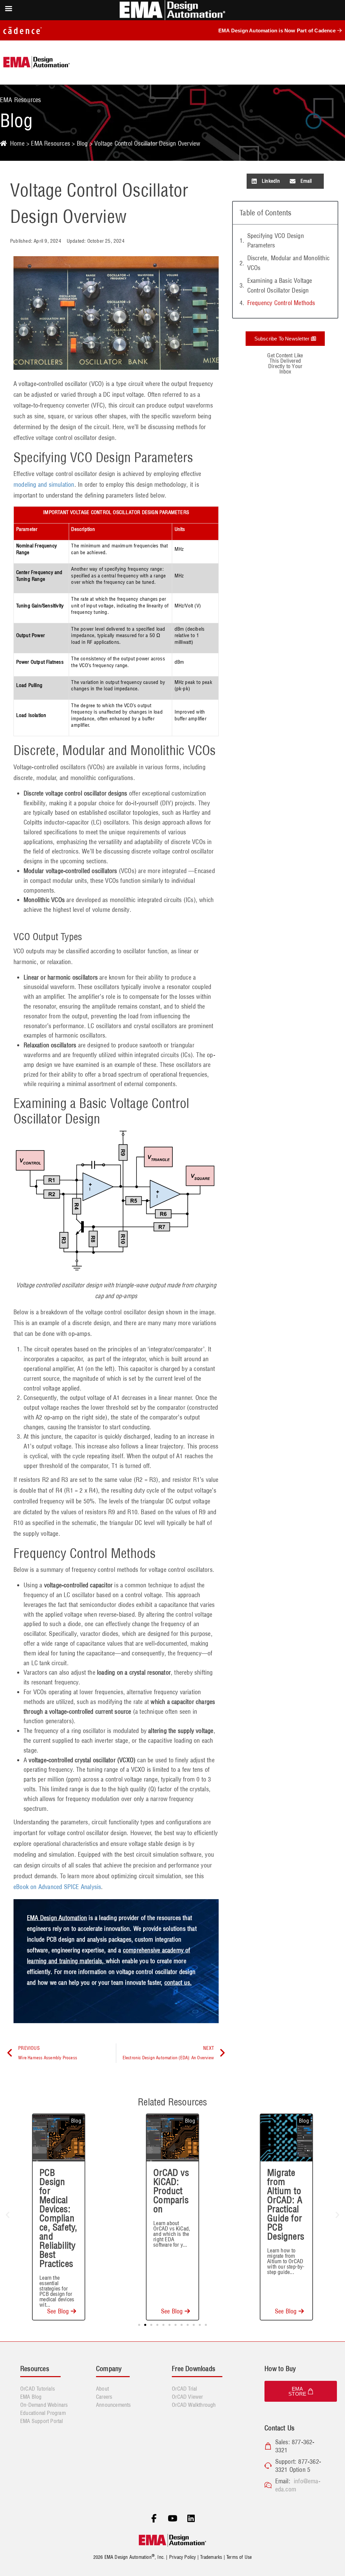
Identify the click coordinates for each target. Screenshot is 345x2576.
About (102, 2389)
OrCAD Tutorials (38, 2389)
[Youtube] (172, 2519)
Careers (104, 2397)
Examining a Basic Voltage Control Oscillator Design (280, 286)
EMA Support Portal (42, 2421)
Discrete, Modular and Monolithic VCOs (288, 263)
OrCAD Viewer (187, 2397)
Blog (82, 143)
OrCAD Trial (184, 2389)
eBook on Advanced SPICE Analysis (57, 1887)
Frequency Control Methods (281, 303)
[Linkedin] (191, 2519)
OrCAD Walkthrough (194, 2405)
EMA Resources (51, 143)
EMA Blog (31, 2397)
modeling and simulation (44, 485)
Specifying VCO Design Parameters (276, 241)
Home (17, 143)
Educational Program (43, 2413)
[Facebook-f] (154, 2519)
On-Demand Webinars (44, 2405)
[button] (266, 181)
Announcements (114, 2405)
